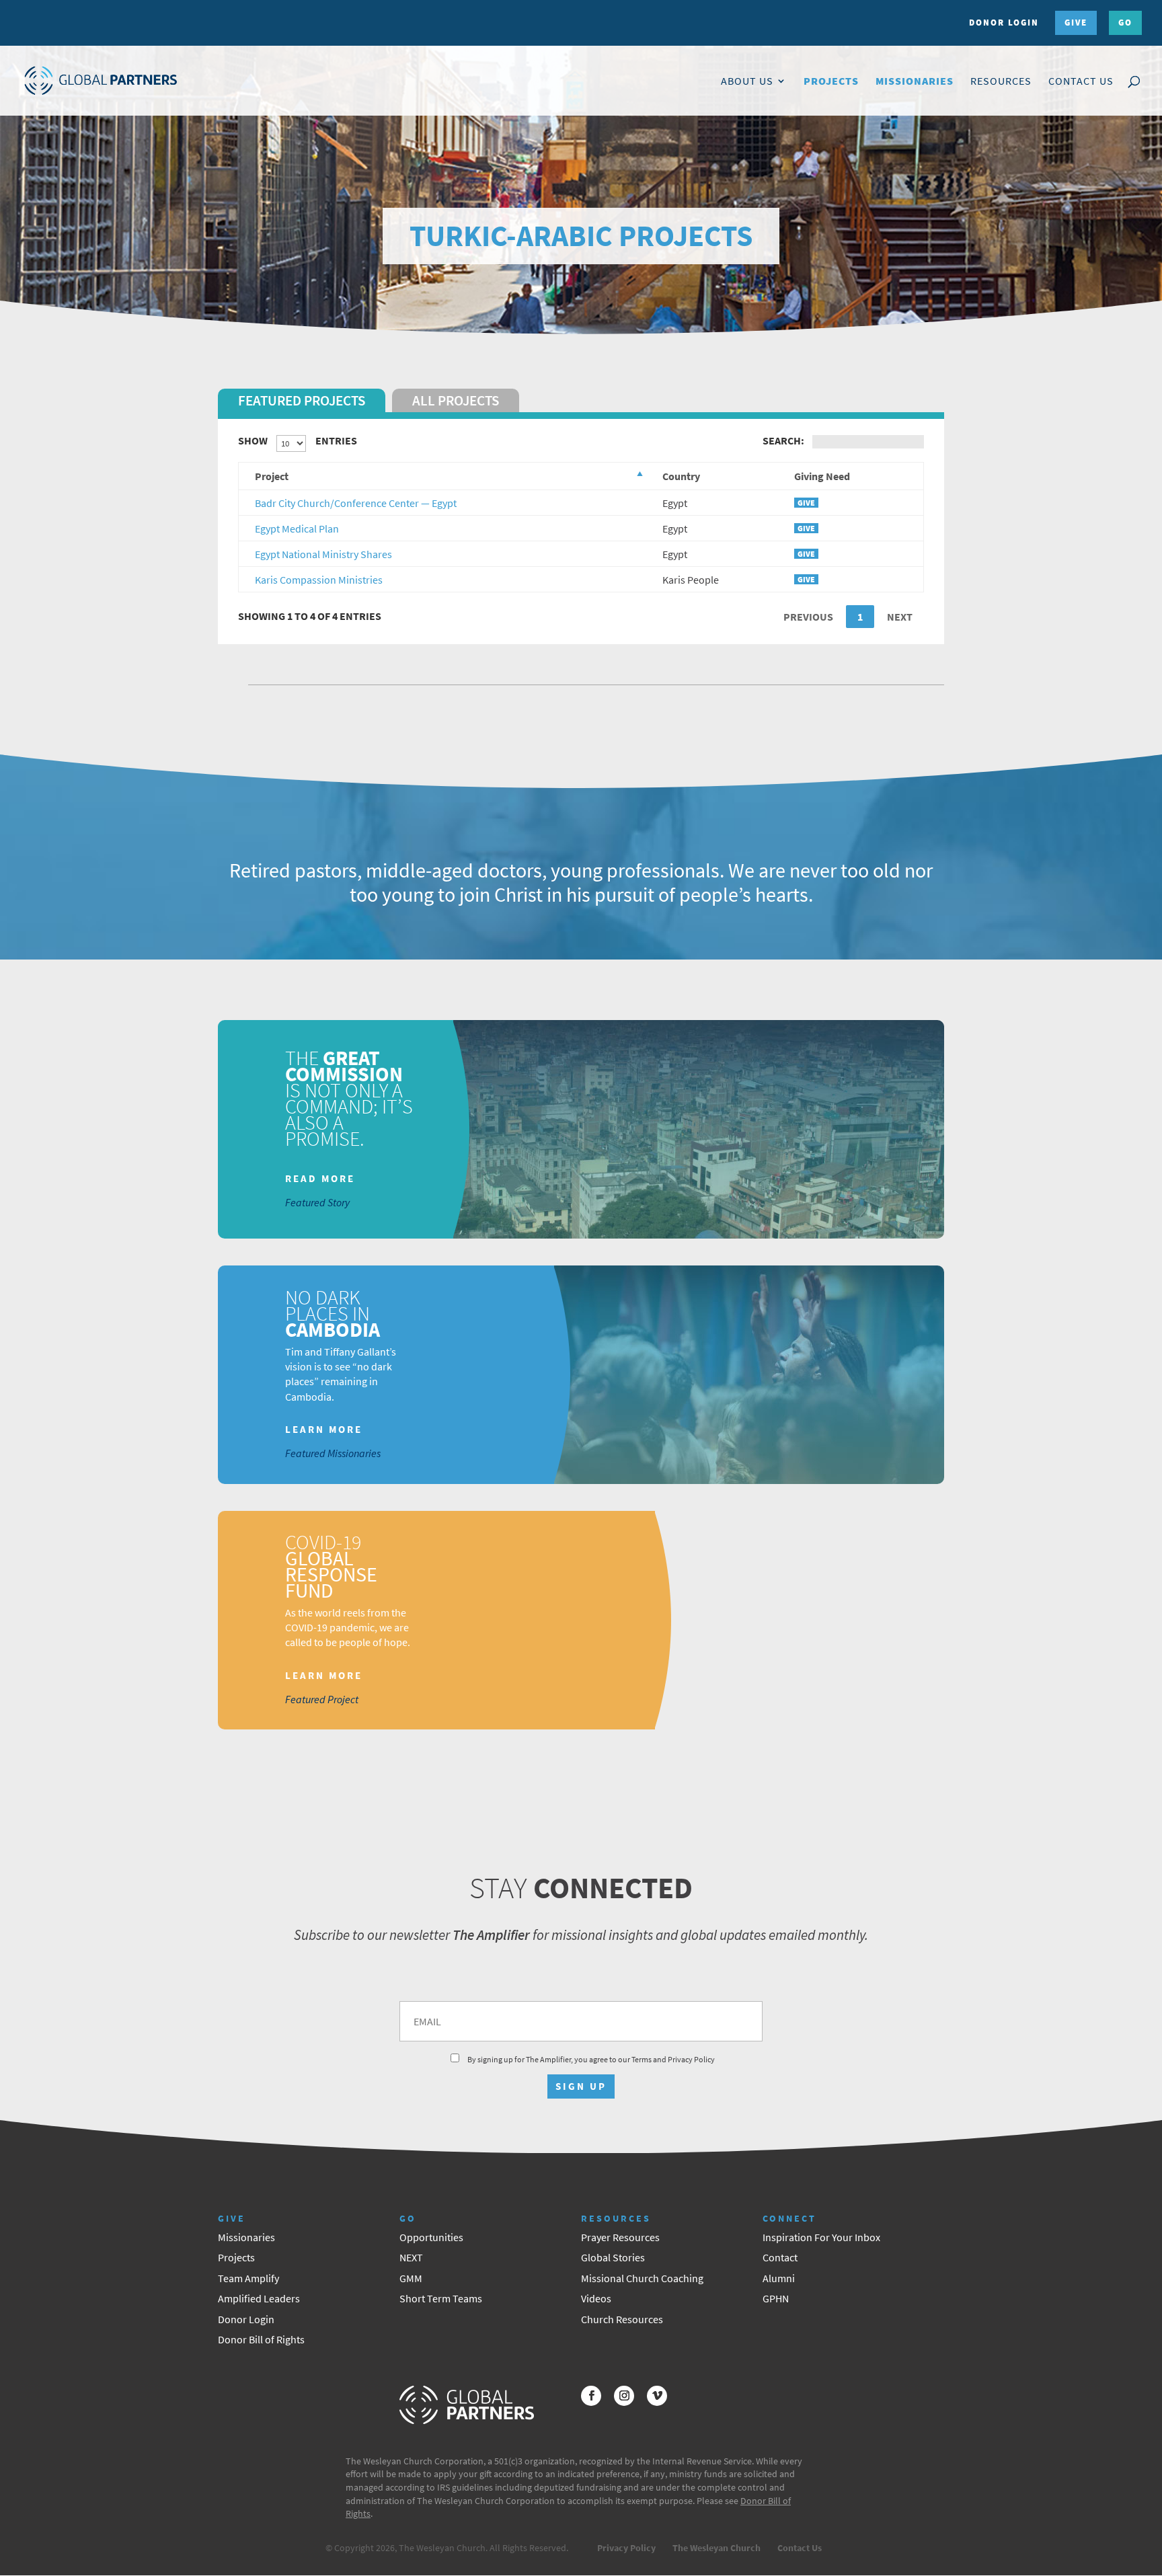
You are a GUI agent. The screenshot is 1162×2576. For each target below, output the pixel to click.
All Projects (456, 400)
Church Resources (622, 2319)
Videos (596, 2298)
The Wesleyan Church (716, 2548)
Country (681, 476)
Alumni (779, 2278)
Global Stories (613, 2257)
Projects (831, 82)
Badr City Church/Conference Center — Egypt (356, 503)
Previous (808, 617)
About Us (747, 82)
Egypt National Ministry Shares (323, 554)
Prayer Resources (620, 2237)
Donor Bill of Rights (261, 2339)
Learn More (324, 1430)
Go (1125, 23)
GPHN (776, 2298)
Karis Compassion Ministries (319, 580)
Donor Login (1004, 23)
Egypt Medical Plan (297, 529)
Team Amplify (248, 2278)
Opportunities (431, 2237)
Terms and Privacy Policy (673, 2059)
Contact (780, 2257)
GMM (411, 2278)
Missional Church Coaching (642, 2278)
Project (272, 476)
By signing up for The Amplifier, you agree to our (590, 2059)
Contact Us (1081, 82)
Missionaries (915, 82)
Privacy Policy (626, 2548)
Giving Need (822, 476)
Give (1076, 23)
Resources (1001, 82)
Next (900, 617)
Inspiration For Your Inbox (821, 2237)
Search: (783, 440)
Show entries (298, 440)
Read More (320, 1178)
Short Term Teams (441, 2298)
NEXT (411, 2257)
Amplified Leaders (259, 2298)
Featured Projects (302, 400)
